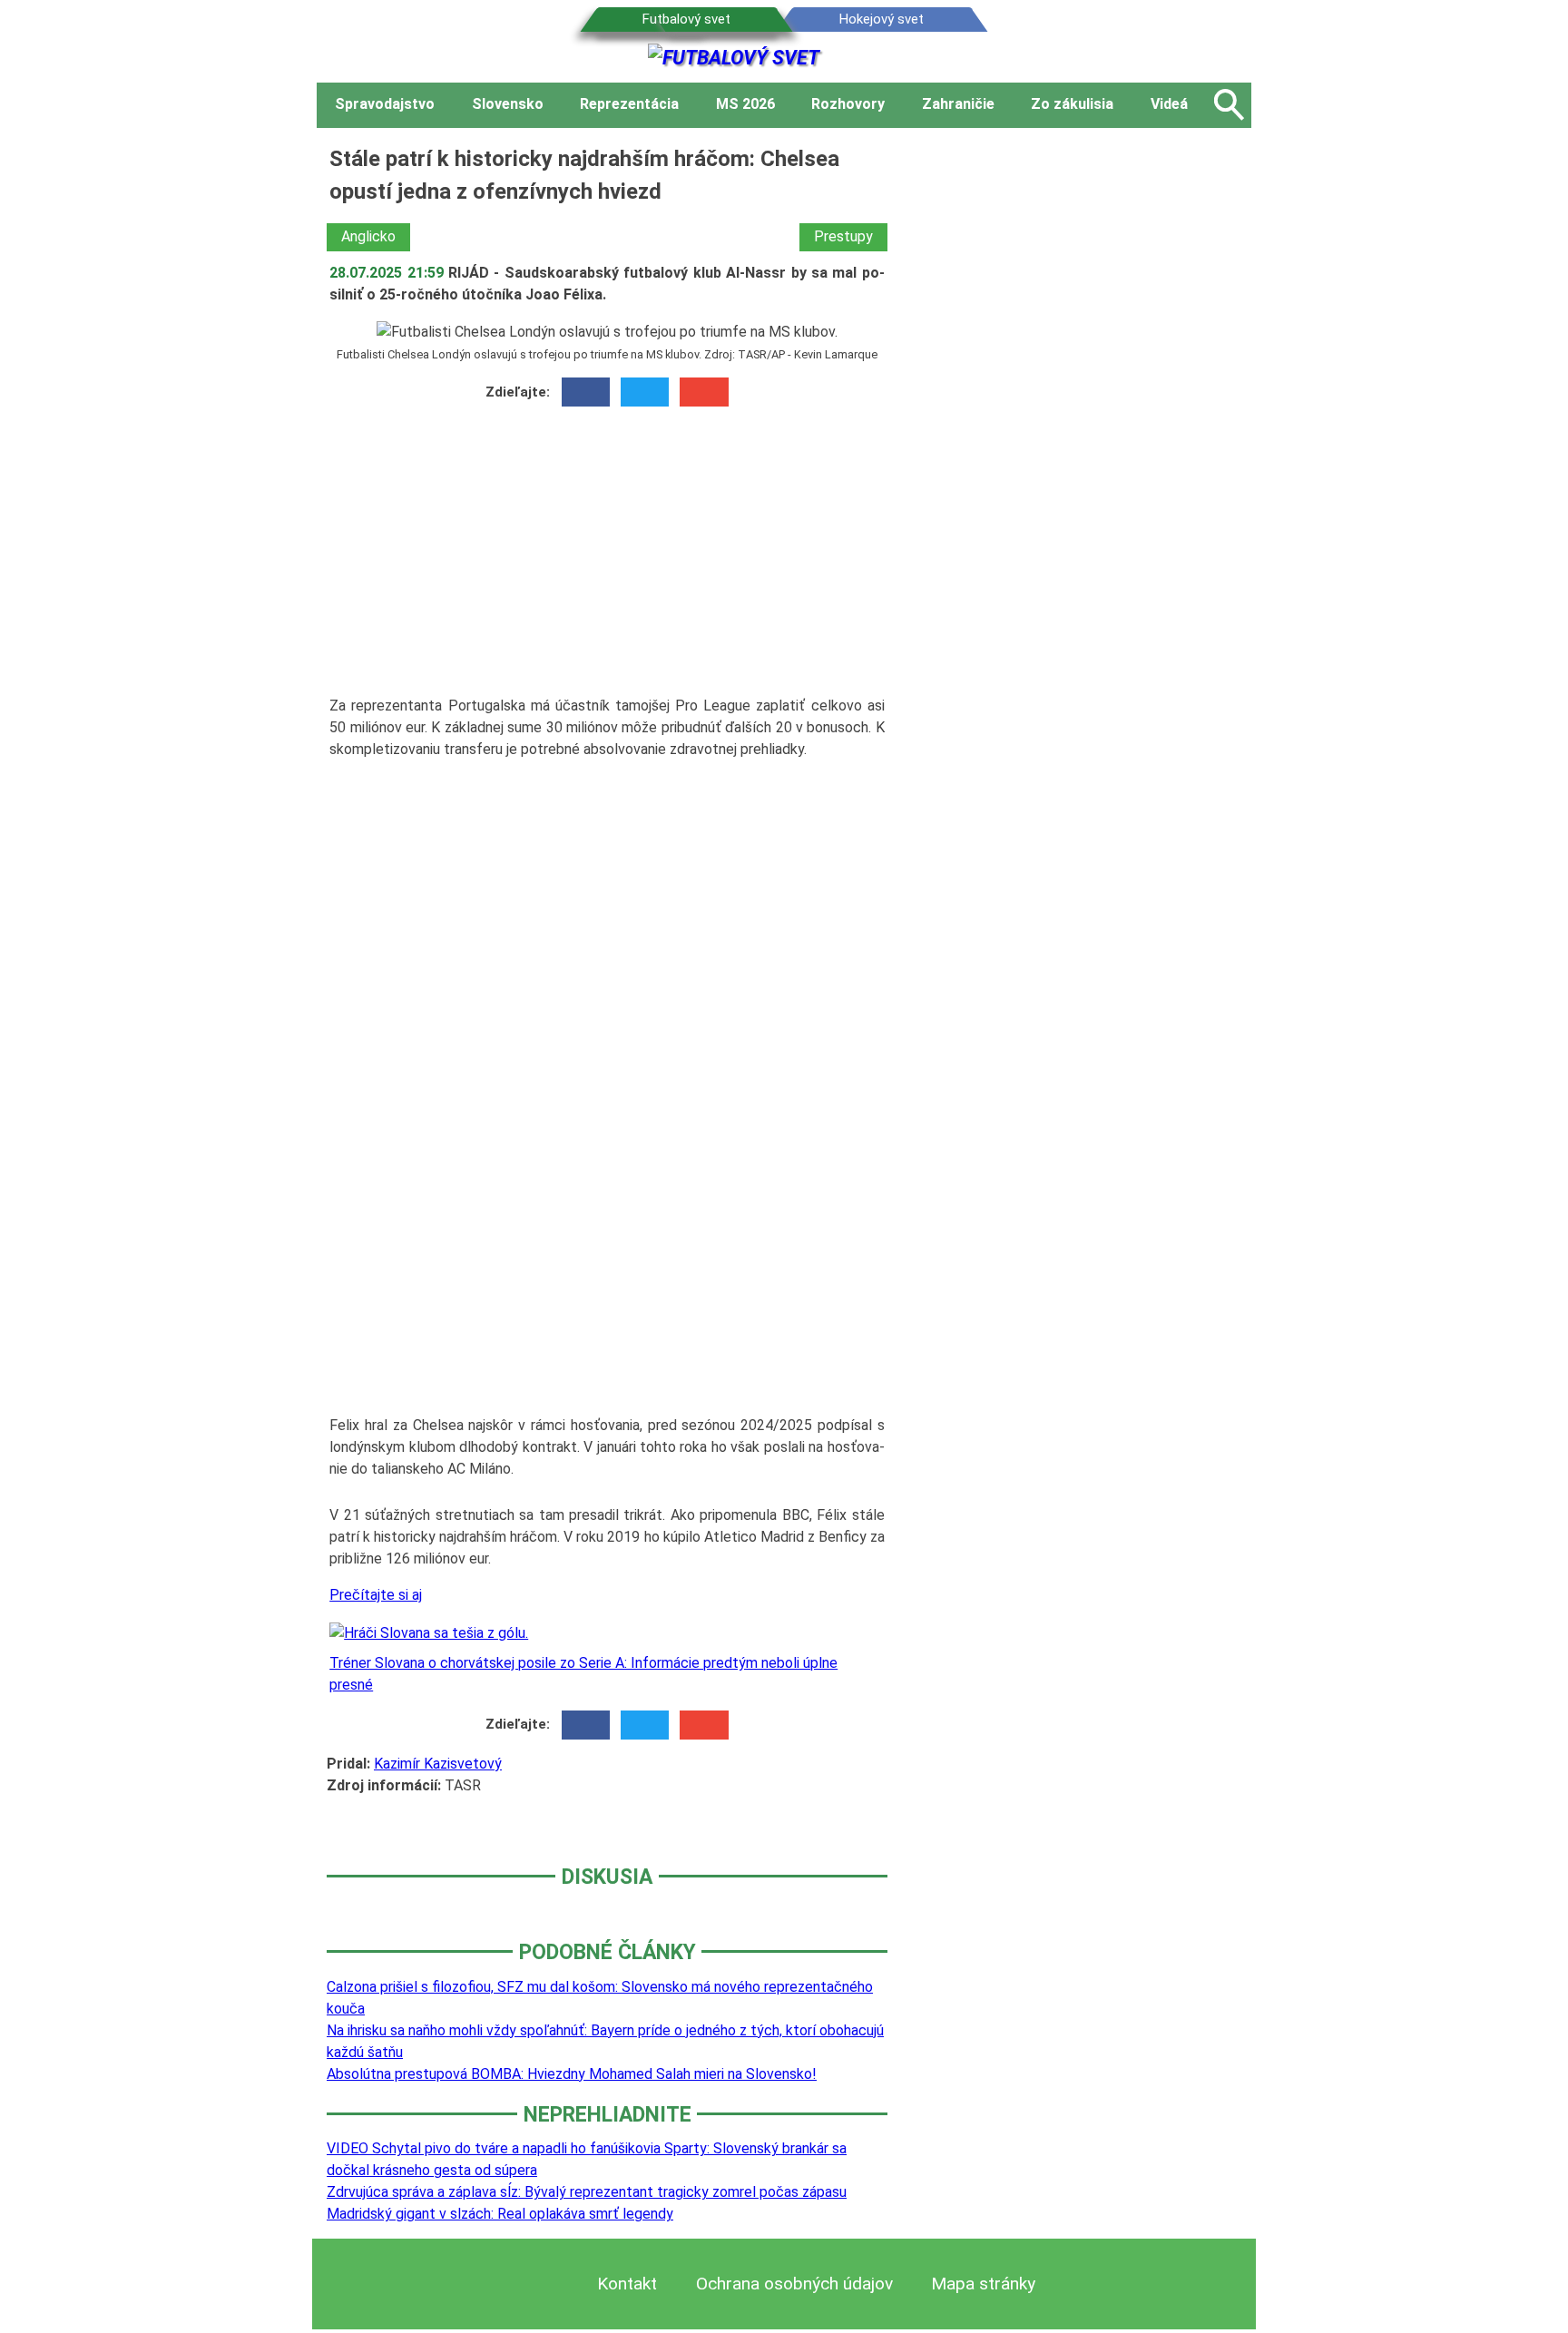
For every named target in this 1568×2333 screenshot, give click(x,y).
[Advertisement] (607, 557)
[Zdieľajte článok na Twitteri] (645, 392)
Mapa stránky (983, 2284)
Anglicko (368, 236)
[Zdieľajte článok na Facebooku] (586, 392)
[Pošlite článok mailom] (704, 392)
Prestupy (843, 236)
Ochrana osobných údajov (794, 2284)
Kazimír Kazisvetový (438, 1764)
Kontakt (627, 2284)
